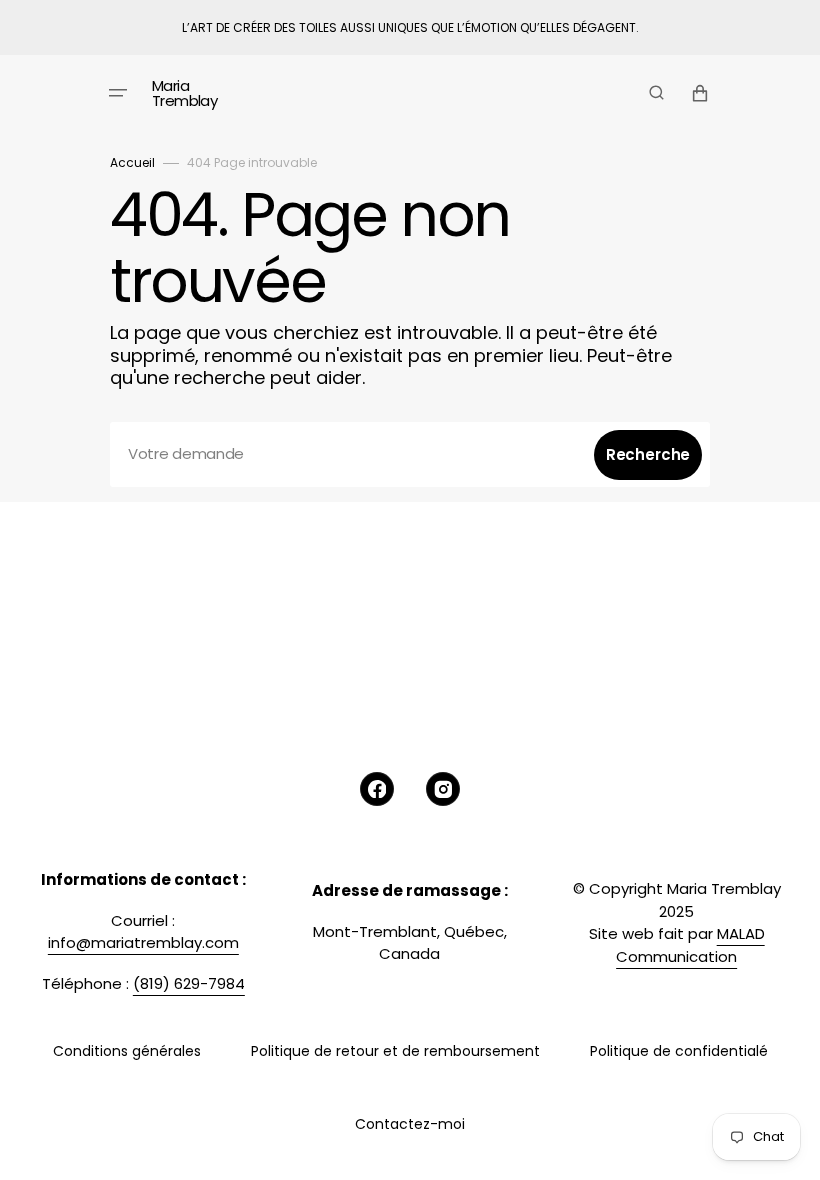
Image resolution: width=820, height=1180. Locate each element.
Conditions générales (127, 1051)
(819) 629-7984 (189, 983)
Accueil (132, 162)
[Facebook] (377, 789)
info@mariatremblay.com (143, 942)
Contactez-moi (410, 1124)
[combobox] (410, 454)
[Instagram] (443, 789)
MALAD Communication (690, 945)
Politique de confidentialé (679, 1051)
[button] (118, 93)
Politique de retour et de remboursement (395, 1051)
